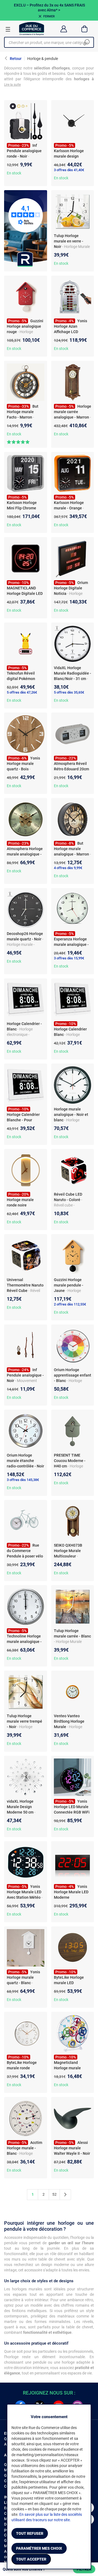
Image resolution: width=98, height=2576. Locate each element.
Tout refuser (30, 2533)
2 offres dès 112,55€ (70, 1304)
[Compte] (64, 29)
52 (54, 2194)
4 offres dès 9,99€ (68, 868)
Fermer (49, 16)
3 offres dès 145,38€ (23, 1480)
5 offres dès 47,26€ (22, 692)
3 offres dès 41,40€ (69, 170)
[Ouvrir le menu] (8, 29)
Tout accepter (31, 2559)
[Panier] (85, 29)
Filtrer (84, 2569)
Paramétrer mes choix (39, 2548)
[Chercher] (87, 42)
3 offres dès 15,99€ (69, 958)
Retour (16, 59)
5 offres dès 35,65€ (69, 692)
